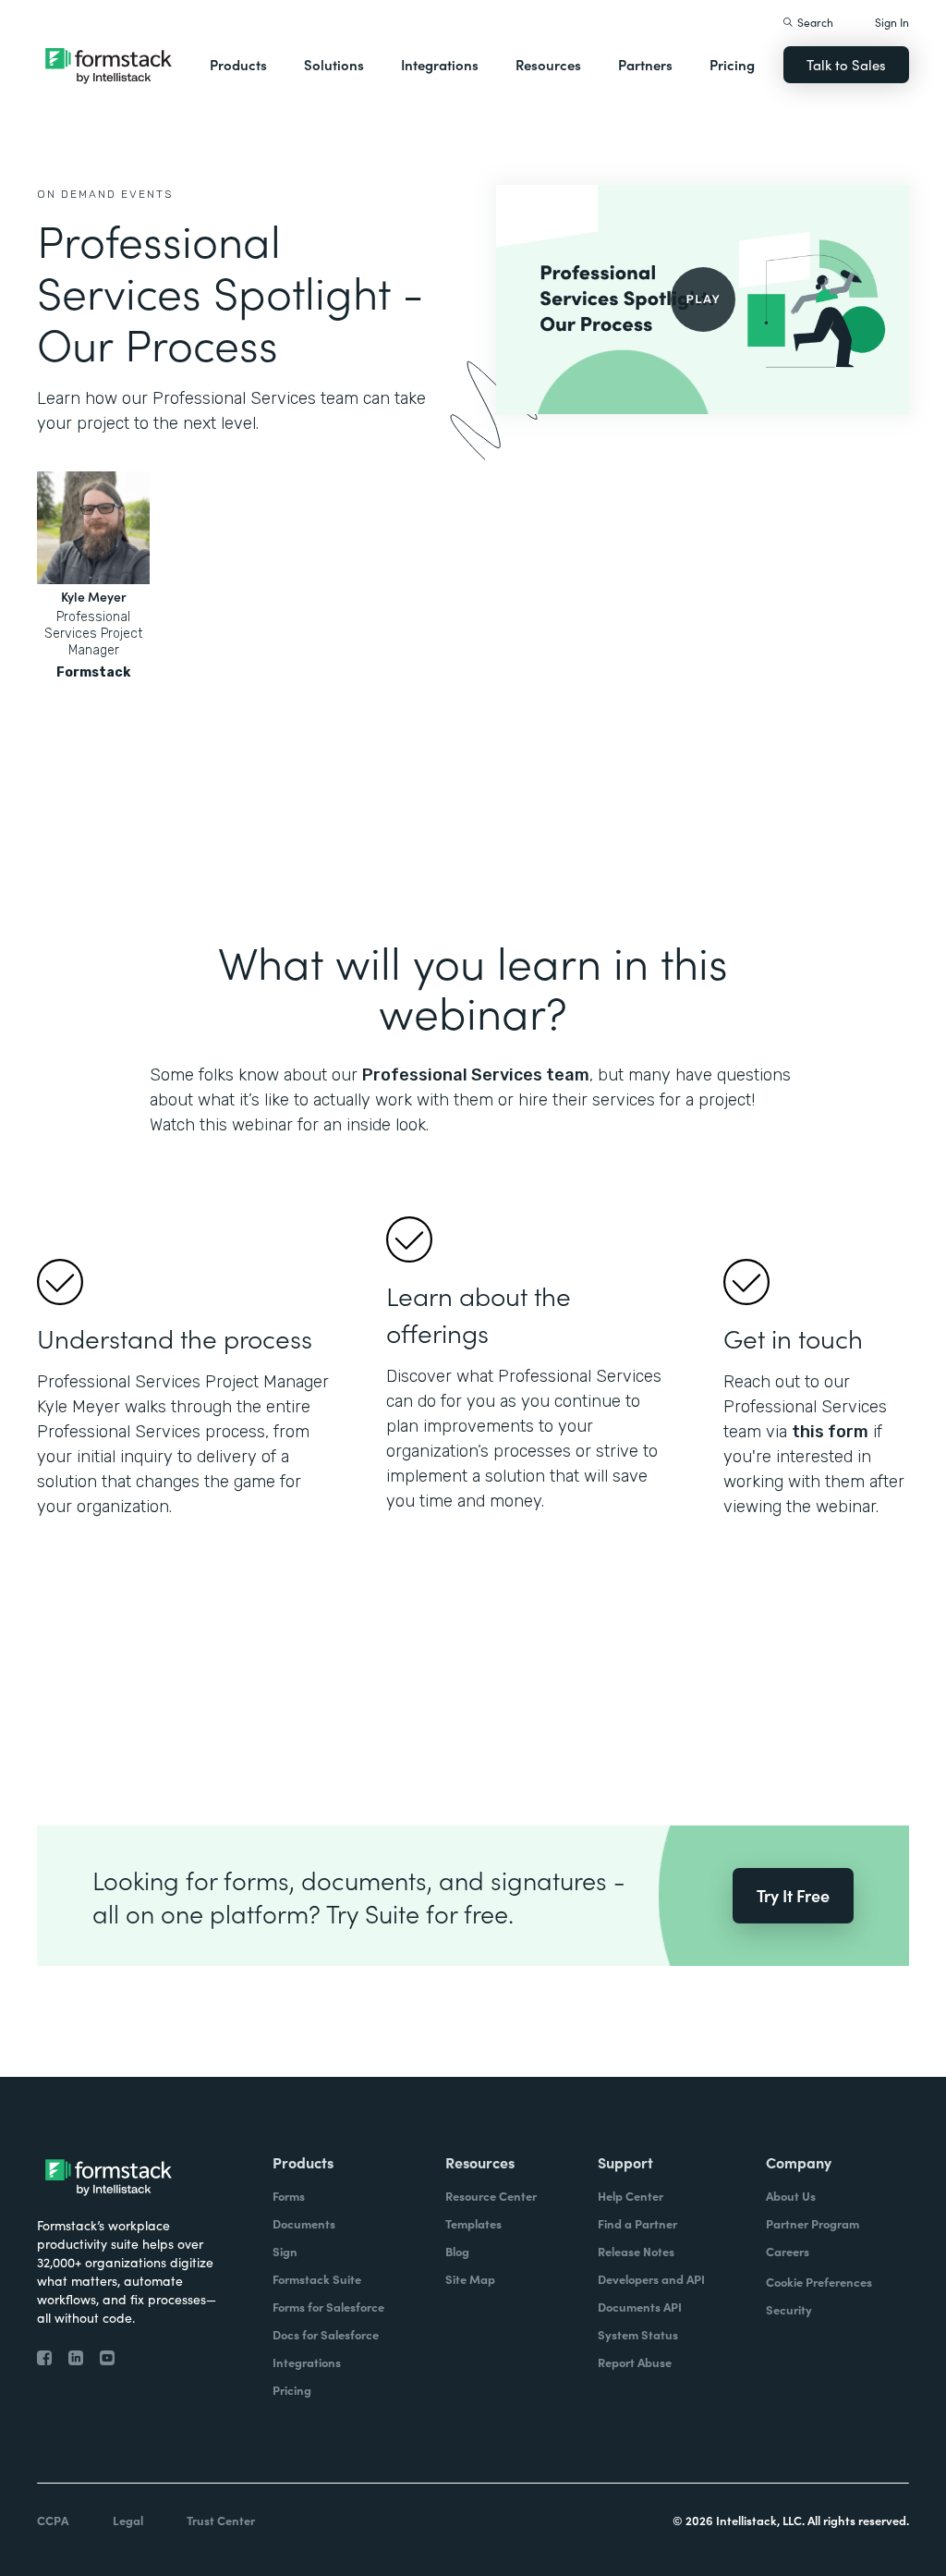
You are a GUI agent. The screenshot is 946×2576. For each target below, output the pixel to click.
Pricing (732, 64)
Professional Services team (476, 1075)
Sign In (892, 22)
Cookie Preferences (819, 2282)
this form (830, 1432)
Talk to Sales (846, 64)
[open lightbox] (703, 299)
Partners (645, 64)
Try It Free (793, 1895)
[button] (238, 65)
